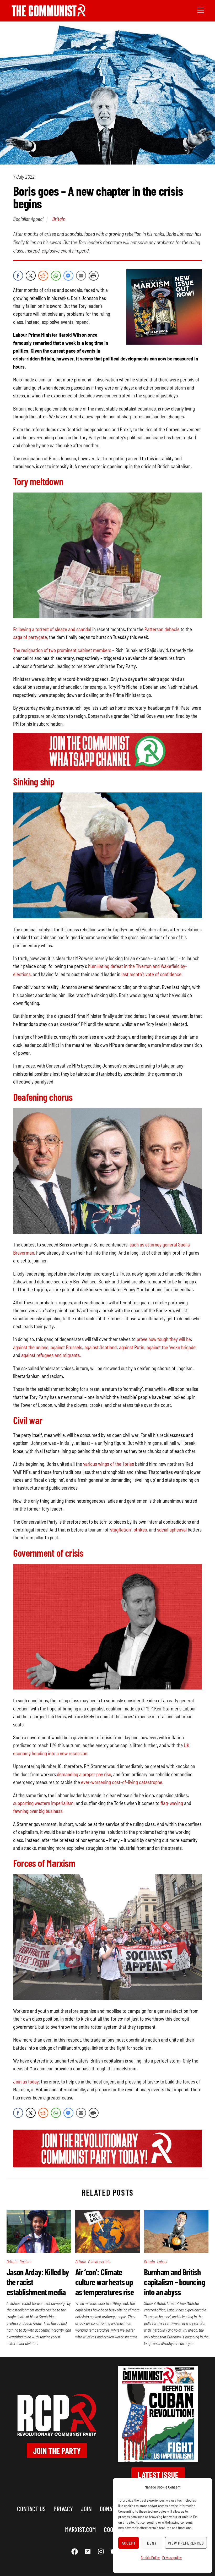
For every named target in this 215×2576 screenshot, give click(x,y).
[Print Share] (94, 276)
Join (86, 2509)
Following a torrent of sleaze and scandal (52, 629)
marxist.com (80, 2529)
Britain (59, 219)
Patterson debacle (162, 629)
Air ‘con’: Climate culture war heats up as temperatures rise (105, 2282)
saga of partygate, (31, 637)
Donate (109, 2509)
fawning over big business (38, 1811)
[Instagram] (101, 2551)
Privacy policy (172, 2558)
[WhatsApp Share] (56, 276)
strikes (140, 1530)
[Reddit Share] (43, 276)
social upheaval (172, 1530)
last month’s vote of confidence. (152, 974)
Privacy (63, 2509)
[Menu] (201, 10)
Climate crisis (99, 2261)
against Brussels (66, 1347)
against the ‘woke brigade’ (171, 1347)
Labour (162, 2261)
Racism (25, 2261)
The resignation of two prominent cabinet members (62, 650)
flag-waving (172, 1803)
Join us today (26, 2082)
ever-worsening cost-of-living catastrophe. (122, 1782)
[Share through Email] (81, 276)
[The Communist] (49, 15)
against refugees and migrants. (51, 1355)
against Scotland (101, 1347)
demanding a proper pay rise (84, 1774)
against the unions (31, 1347)
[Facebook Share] (18, 276)
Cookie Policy (150, 2558)
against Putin (132, 1347)
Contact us (31, 2509)
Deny (152, 2543)
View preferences (186, 2543)
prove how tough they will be (164, 1339)
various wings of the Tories (109, 1464)
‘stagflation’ (121, 1530)
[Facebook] (75, 2551)
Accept (129, 2543)
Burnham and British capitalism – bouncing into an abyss (174, 2282)
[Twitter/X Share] (31, 276)
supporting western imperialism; (44, 1803)
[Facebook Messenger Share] (68, 276)
